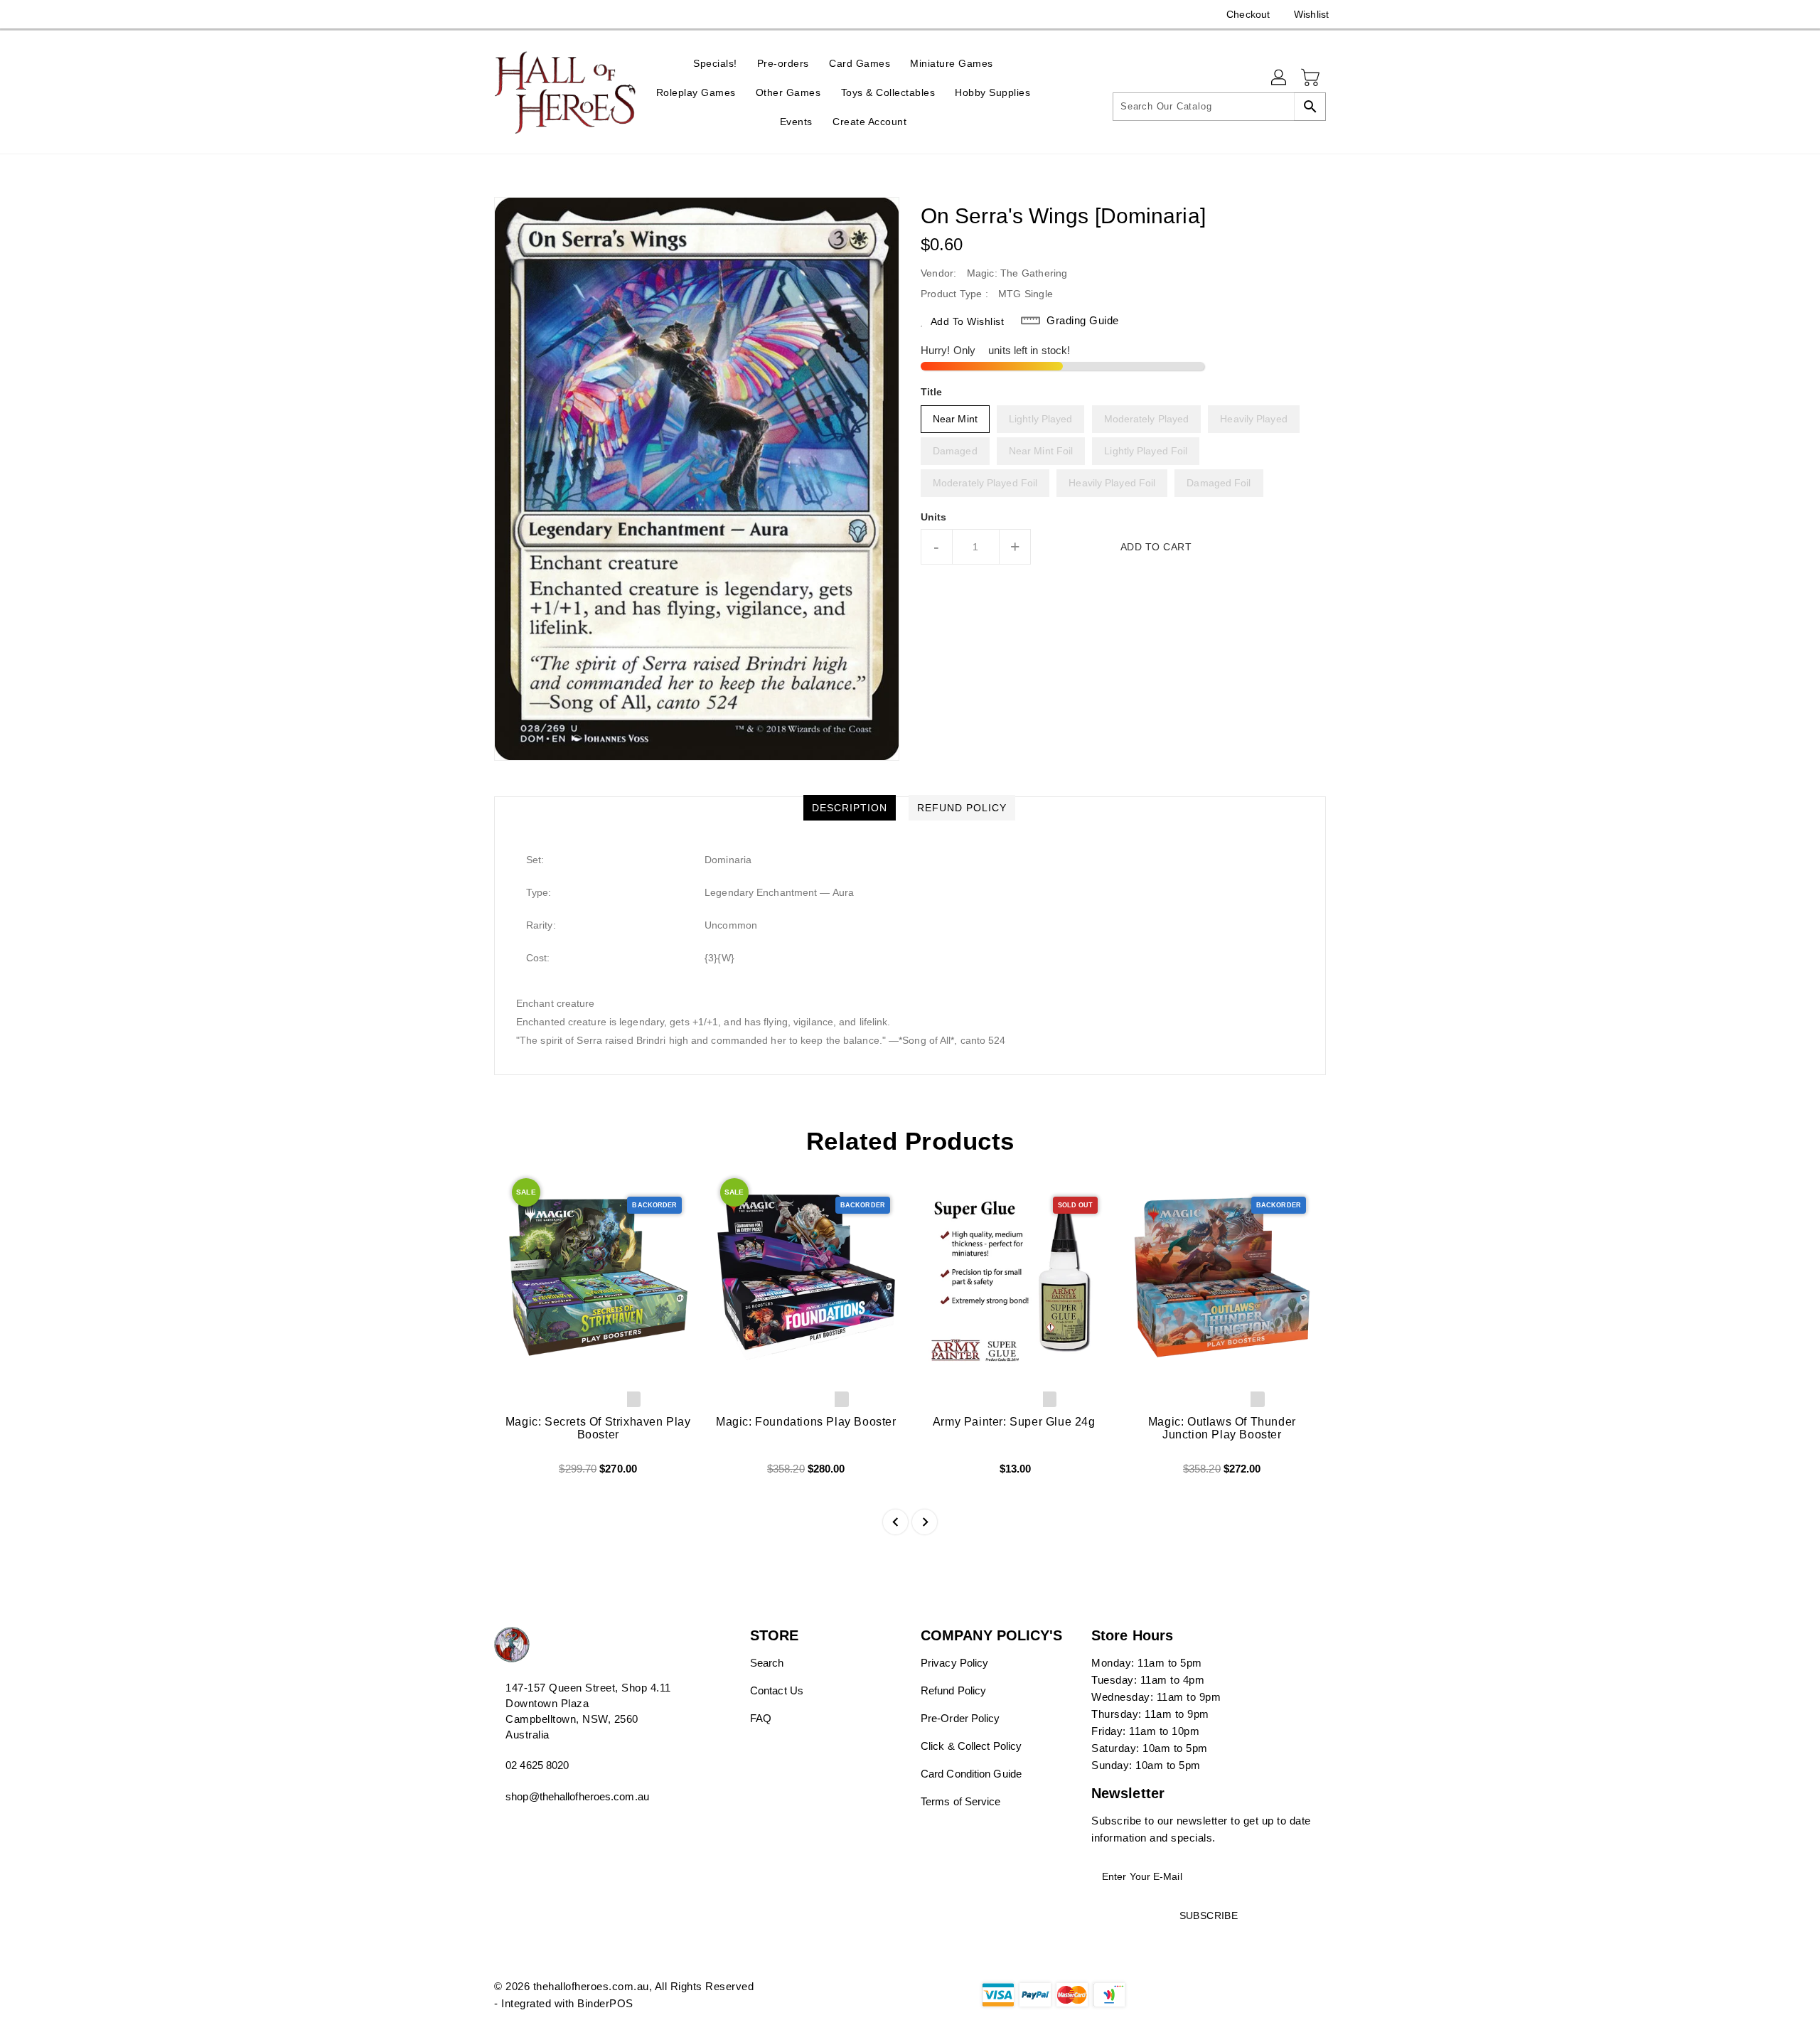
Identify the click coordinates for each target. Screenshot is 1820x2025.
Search (767, 1663)
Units (934, 517)
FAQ (761, 1718)
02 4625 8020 (537, 1765)
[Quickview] (517, 1474)
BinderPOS (605, 2003)
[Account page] (1280, 78)
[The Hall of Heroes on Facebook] (474, 14)
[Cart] (1312, 78)
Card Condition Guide (971, 1774)
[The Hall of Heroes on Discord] (501, 14)
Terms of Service (961, 1801)
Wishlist (1311, 14)
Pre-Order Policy (960, 1718)
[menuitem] (715, 63)
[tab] (850, 808)
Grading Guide (1083, 320)
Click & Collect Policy (971, 1746)
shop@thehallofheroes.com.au (577, 1796)
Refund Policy (953, 1690)
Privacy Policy (954, 1663)
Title (932, 392)
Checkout (1248, 14)
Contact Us (777, 1690)
